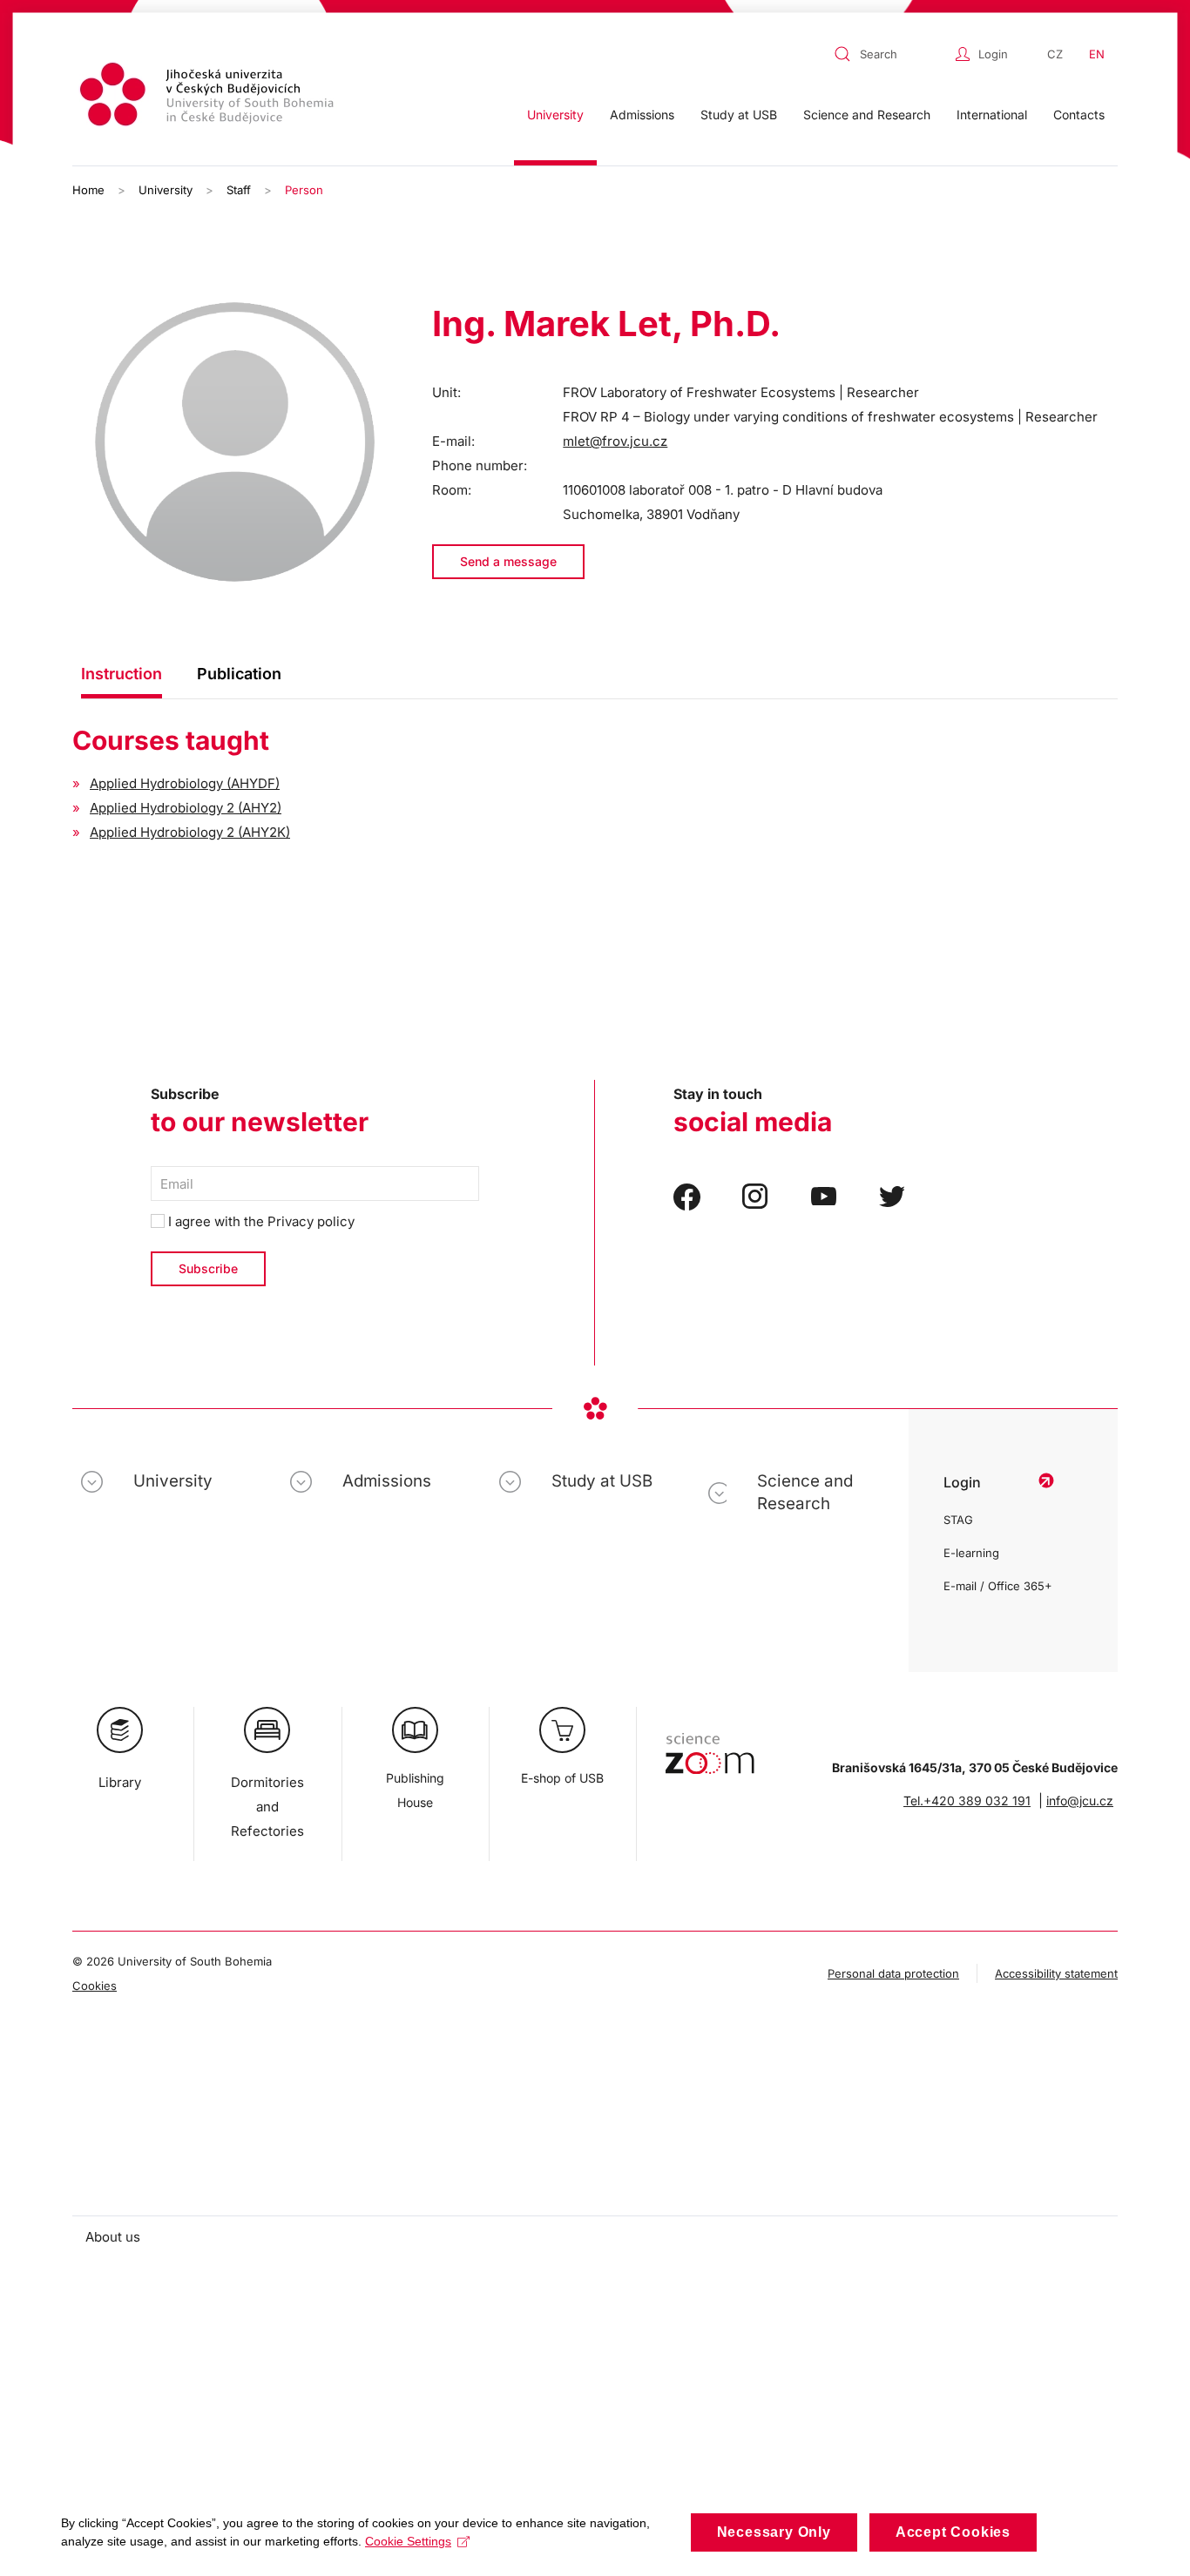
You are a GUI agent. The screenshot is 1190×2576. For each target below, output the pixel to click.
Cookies (95, 1986)
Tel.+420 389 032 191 (967, 1801)
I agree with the (260, 1221)
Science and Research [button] (867, 115)
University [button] (555, 115)
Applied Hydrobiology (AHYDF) (185, 783)
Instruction (122, 674)
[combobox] (890, 54)
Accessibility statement (1056, 1973)
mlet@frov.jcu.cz (615, 441)
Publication (239, 674)
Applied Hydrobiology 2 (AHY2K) (190, 832)
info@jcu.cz (1080, 1801)
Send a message (508, 561)
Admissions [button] (642, 115)
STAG (958, 1520)
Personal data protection (893, 1973)
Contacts (1079, 115)
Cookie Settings (408, 2541)
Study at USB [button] (739, 115)
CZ (1055, 54)
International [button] (992, 115)
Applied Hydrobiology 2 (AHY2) (186, 808)
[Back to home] (209, 97)
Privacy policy (311, 1221)
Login (993, 54)
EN (1097, 54)
